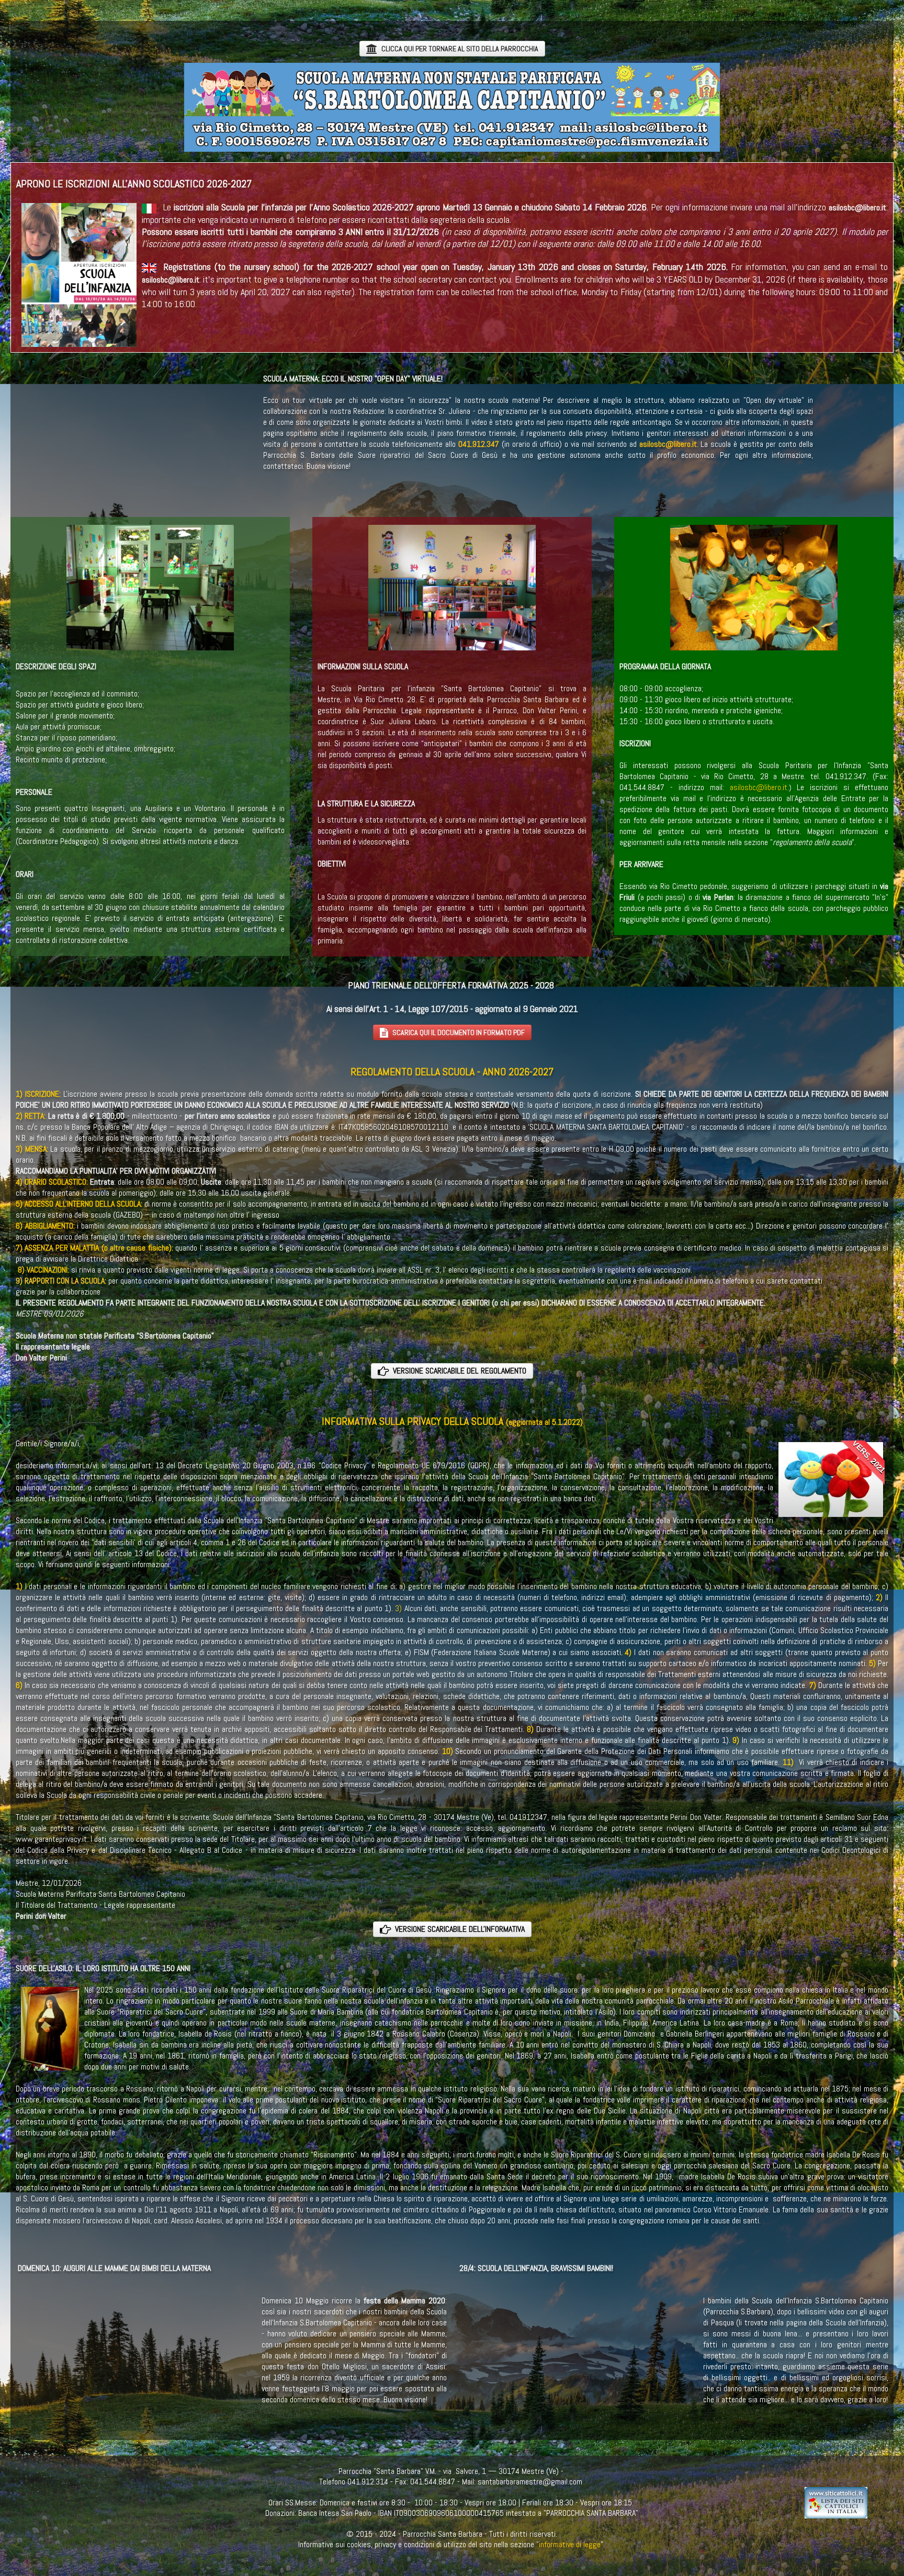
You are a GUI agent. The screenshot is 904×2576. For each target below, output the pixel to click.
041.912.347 (479, 444)
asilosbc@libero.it (668, 444)
